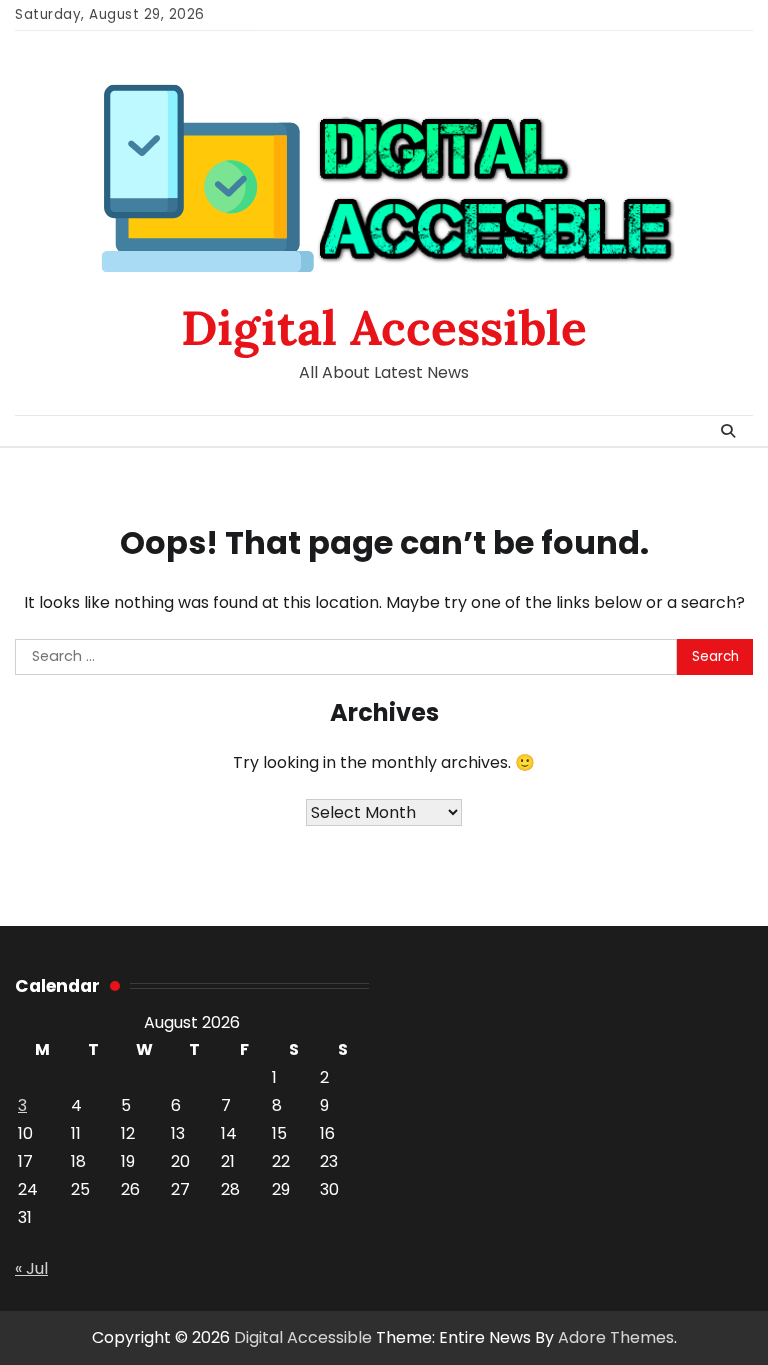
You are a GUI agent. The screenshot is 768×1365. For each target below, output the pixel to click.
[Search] (728, 431)
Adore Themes (616, 1337)
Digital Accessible (384, 327)
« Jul (31, 1268)
